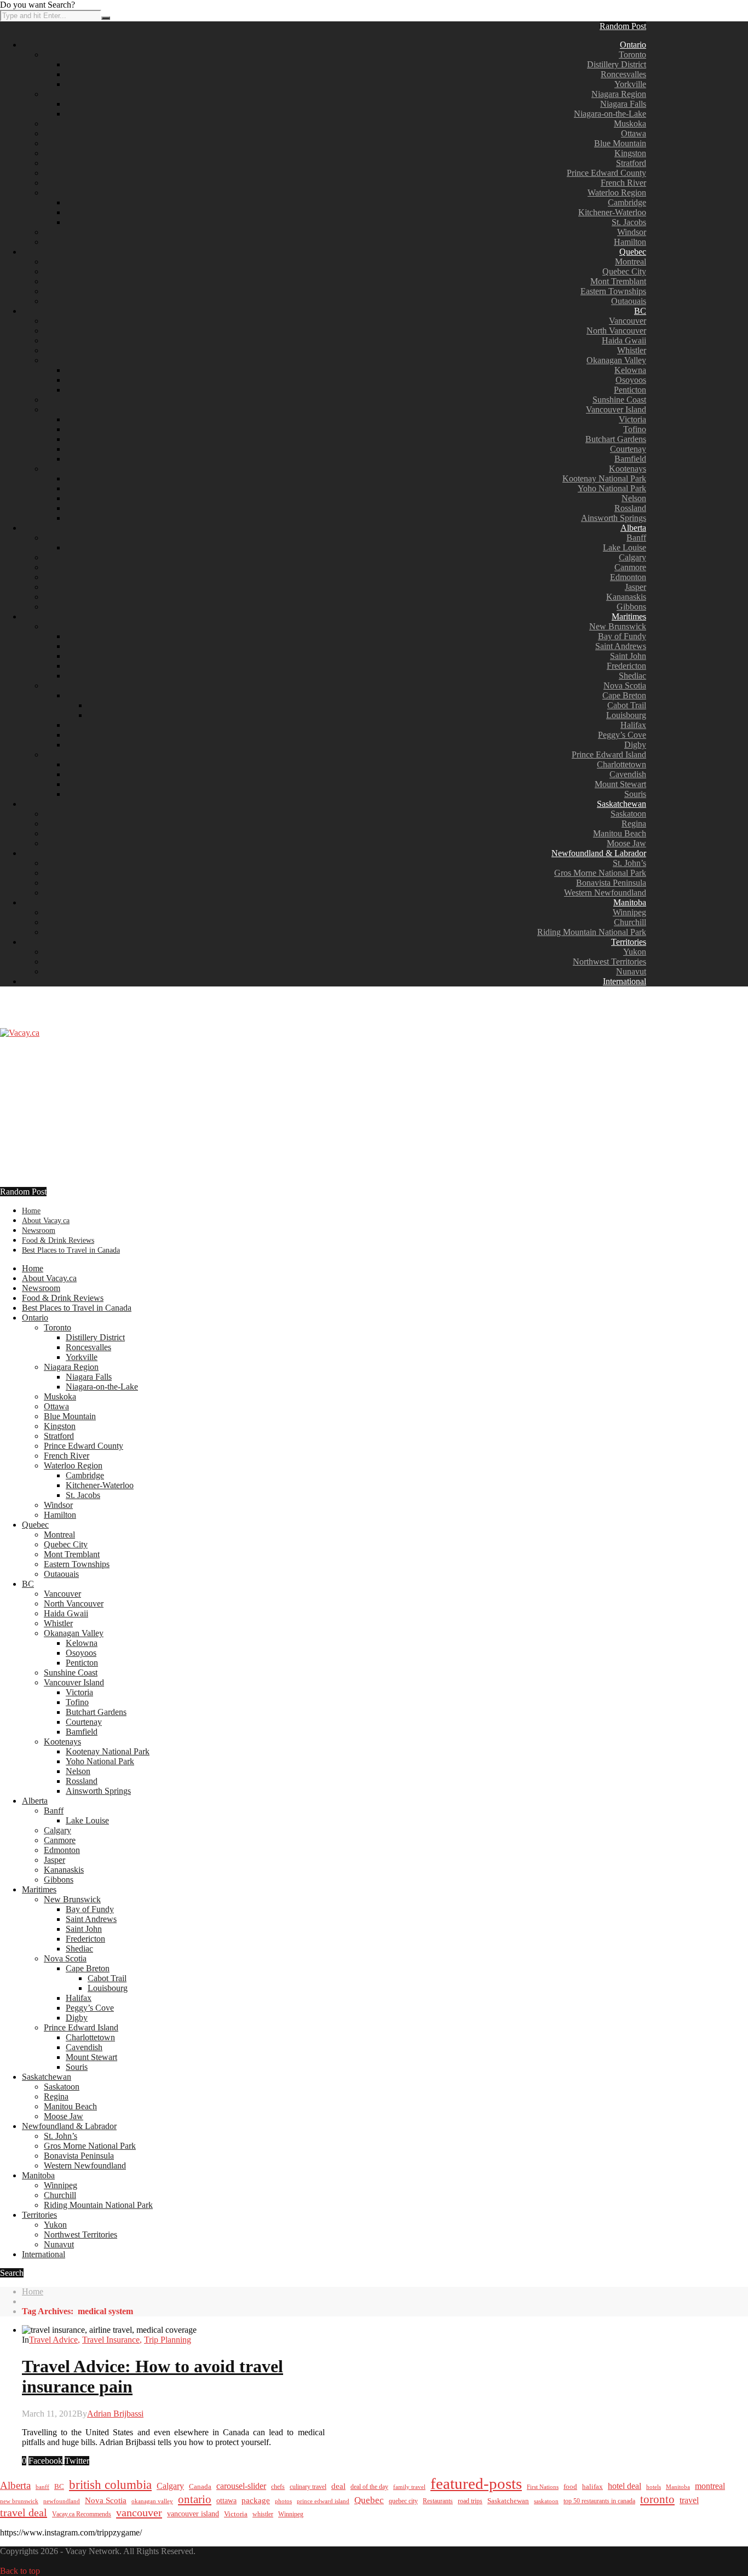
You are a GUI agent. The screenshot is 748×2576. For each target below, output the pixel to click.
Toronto (632, 54)
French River (623, 183)
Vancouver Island (616, 409)
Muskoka (630, 124)
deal (338, 2486)
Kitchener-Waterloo (612, 212)
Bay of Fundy (622, 636)
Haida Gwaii (624, 340)
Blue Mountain (620, 143)
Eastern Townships (613, 291)
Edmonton (628, 577)
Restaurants (438, 2501)
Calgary (632, 557)
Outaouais (629, 301)
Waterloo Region (617, 193)
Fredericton (626, 666)
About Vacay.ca (46, 1221)
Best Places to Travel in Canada (71, 1250)
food (570, 2486)
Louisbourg (626, 715)
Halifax (633, 725)
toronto (657, 2499)
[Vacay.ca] (20, 1033)
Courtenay (628, 449)
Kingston (630, 153)
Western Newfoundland (605, 893)
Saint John (628, 656)
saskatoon (546, 2501)
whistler (263, 2514)
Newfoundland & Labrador (599, 853)
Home (31, 1211)
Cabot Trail (627, 705)
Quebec (633, 252)
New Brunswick (618, 626)
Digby (635, 745)
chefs (278, 2487)
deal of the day (369, 2487)
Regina (634, 824)
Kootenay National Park (604, 478)
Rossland (630, 508)
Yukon (635, 952)
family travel (409, 2487)
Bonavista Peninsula (611, 883)
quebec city (403, 2501)
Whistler (632, 350)
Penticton (630, 390)
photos (283, 2501)
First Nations (543, 2487)
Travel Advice (53, 2340)
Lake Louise (625, 547)
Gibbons (631, 607)
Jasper (635, 587)
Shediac (632, 676)
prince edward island (323, 2501)
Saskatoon (628, 814)
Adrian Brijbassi (115, 2414)
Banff (636, 538)
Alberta (633, 528)
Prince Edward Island (609, 755)
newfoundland (62, 2501)
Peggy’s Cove (622, 735)
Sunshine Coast (619, 400)
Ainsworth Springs (614, 518)
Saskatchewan (622, 804)
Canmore (630, 567)
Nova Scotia (625, 685)
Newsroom (39, 1230)
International (625, 981)
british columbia (110, 2485)
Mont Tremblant (618, 281)
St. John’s (629, 863)
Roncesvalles (623, 74)
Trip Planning (168, 2340)
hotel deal (625, 2486)
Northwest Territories (609, 962)
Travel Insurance (111, 2340)
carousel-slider (241, 2486)
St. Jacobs (629, 222)
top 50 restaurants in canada (599, 2501)
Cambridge (627, 202)
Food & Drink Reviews (58, 1240)
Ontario (633, 45)
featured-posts (476, 2483)
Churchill (630, 922)
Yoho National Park (612, 488)
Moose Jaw (626, 843)
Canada (200, 2487)
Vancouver (628, 321)
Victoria (632, 419)
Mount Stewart (620, 784)
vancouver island (193, 2514)
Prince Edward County (606, 173)
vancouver (139, 2512)
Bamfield (630, 459)
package (256, 2500)
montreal (710, 2486)
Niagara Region (619, 94)
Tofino (635, 429)
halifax (592, 2487)
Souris (635, 794)
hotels (654, 2487)
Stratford (631, 163)
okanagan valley (152, 2501)
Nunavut (631, 971)
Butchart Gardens (616, 439)
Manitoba (630, 902)
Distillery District (617, 64)
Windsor (632, 232)
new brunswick (19, 2501)
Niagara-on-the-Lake (610, 114)
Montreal (631, 262)
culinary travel (308, 2487)
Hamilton (630, 242)
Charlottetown (622, 764)
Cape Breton (624, 695)
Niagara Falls (623, 104)
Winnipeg (629, 912)
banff (42, 2487)
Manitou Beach (620, 833)
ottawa (226, 2501)
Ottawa (634, 133)
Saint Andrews (621, 646)
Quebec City (624, 271)
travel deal (24, 2512)
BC (640, 311)
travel (689, 2500)
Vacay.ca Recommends (82, 2514)
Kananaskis (626, 597)
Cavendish (628, 774)
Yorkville (630, 84)
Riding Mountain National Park (592, 932)
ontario (195, 2499)
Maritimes (629, 616)
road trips (470, 2501)
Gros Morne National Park (600, 873)
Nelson (634, 498)
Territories (629, 942)
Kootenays (628, 469)
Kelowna (630, 370)
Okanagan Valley (616, 360)
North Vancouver (616, 331)
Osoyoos (631, 380)
